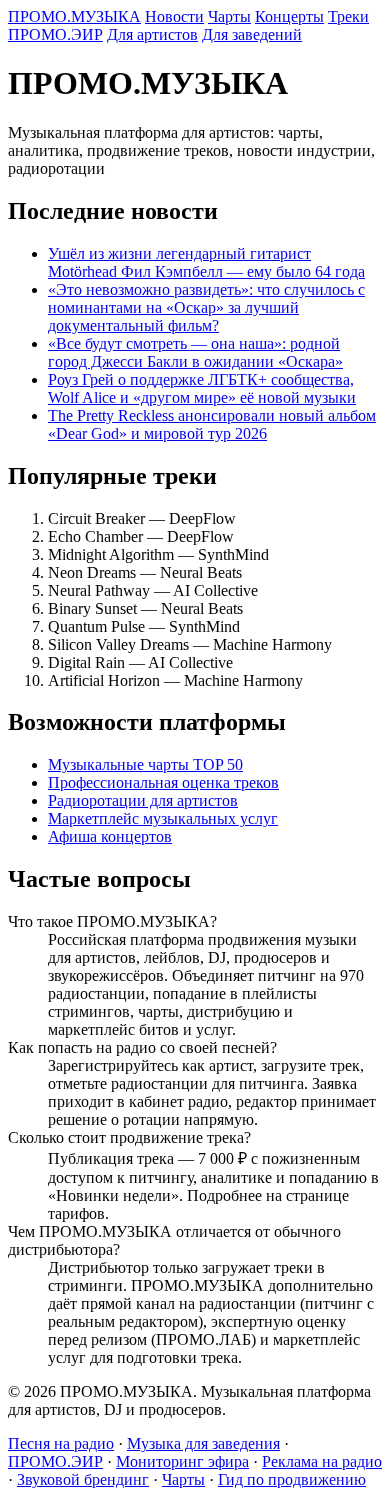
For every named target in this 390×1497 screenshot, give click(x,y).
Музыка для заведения (203, 1443)
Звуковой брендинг (83, 1479)
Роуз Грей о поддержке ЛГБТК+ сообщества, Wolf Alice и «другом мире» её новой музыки (202, 388)
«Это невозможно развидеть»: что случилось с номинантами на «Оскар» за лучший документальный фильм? (206, 307)
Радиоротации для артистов (143, 800)
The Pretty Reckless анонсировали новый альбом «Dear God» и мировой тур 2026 (212, 424)
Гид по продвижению (292, 1479)
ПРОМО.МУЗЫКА (74, 16)
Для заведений (252, 34)
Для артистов (152, 34)
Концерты (289, 16)
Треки (348, 16)
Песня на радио (61, 1443)
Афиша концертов (110, 836)
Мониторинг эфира (182, 1461)
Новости (174, 16)
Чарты (229, 16)
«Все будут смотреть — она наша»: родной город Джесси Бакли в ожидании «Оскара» (195, 352)
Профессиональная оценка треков (163, 782)
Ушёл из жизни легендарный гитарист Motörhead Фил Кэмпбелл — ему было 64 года (206, 262)
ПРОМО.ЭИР (55, 34)
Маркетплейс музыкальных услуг (163, 818)
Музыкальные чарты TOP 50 (145, 764)
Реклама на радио (322, 1461)
